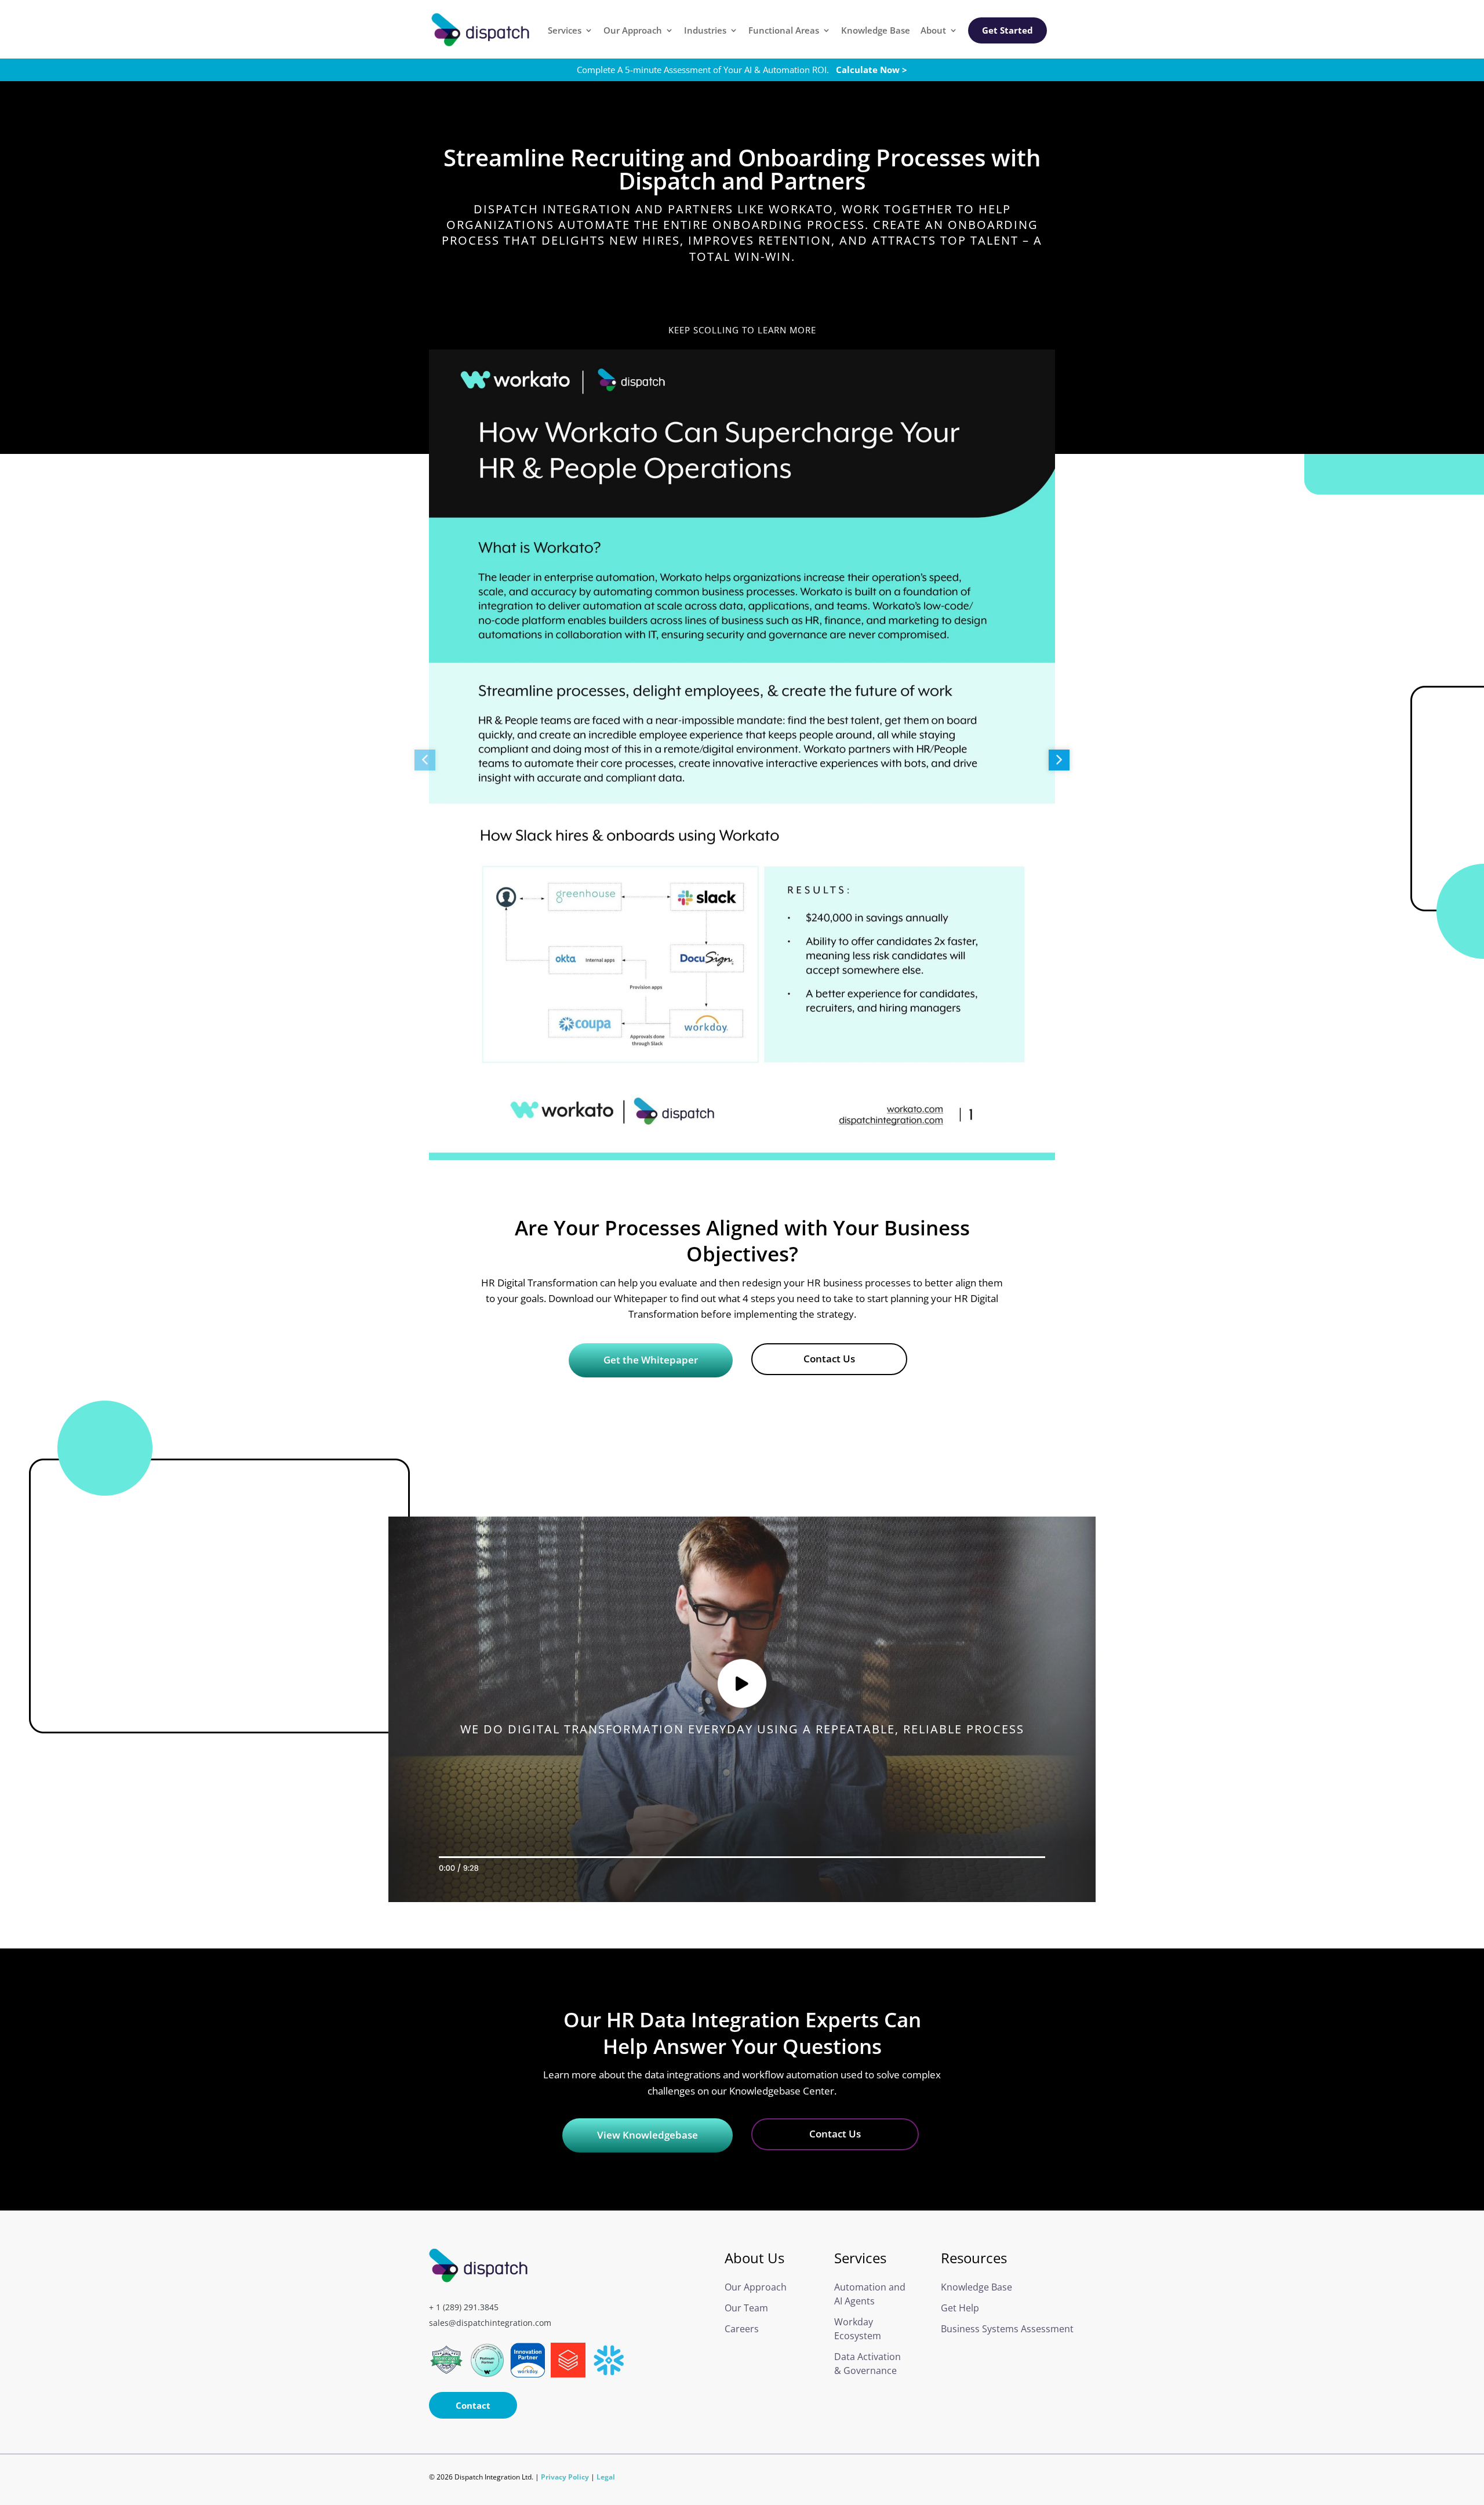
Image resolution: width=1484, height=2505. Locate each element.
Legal (606, 2477)
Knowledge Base (876, 31)
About (933, 31)
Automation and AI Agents (870, 2294)
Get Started (1007, 30)
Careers (742, 2329)
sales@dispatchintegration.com (490, 2323)
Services (565, 31)
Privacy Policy (565, 2477)
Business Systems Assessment (994, 2329)
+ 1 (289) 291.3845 (464, 2307)
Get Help (960, 2308)
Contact (473, 2405)
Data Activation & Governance (868, 2364)
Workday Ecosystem (858, 2329)
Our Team (746, 2308)
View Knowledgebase (648, 2135)
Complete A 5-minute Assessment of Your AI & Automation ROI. (742, 70)
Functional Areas (784, 31)
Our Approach (633, 31)
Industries (705, 31)
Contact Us (829, 1359)
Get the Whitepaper (651, 1360)
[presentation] (425, 760)
